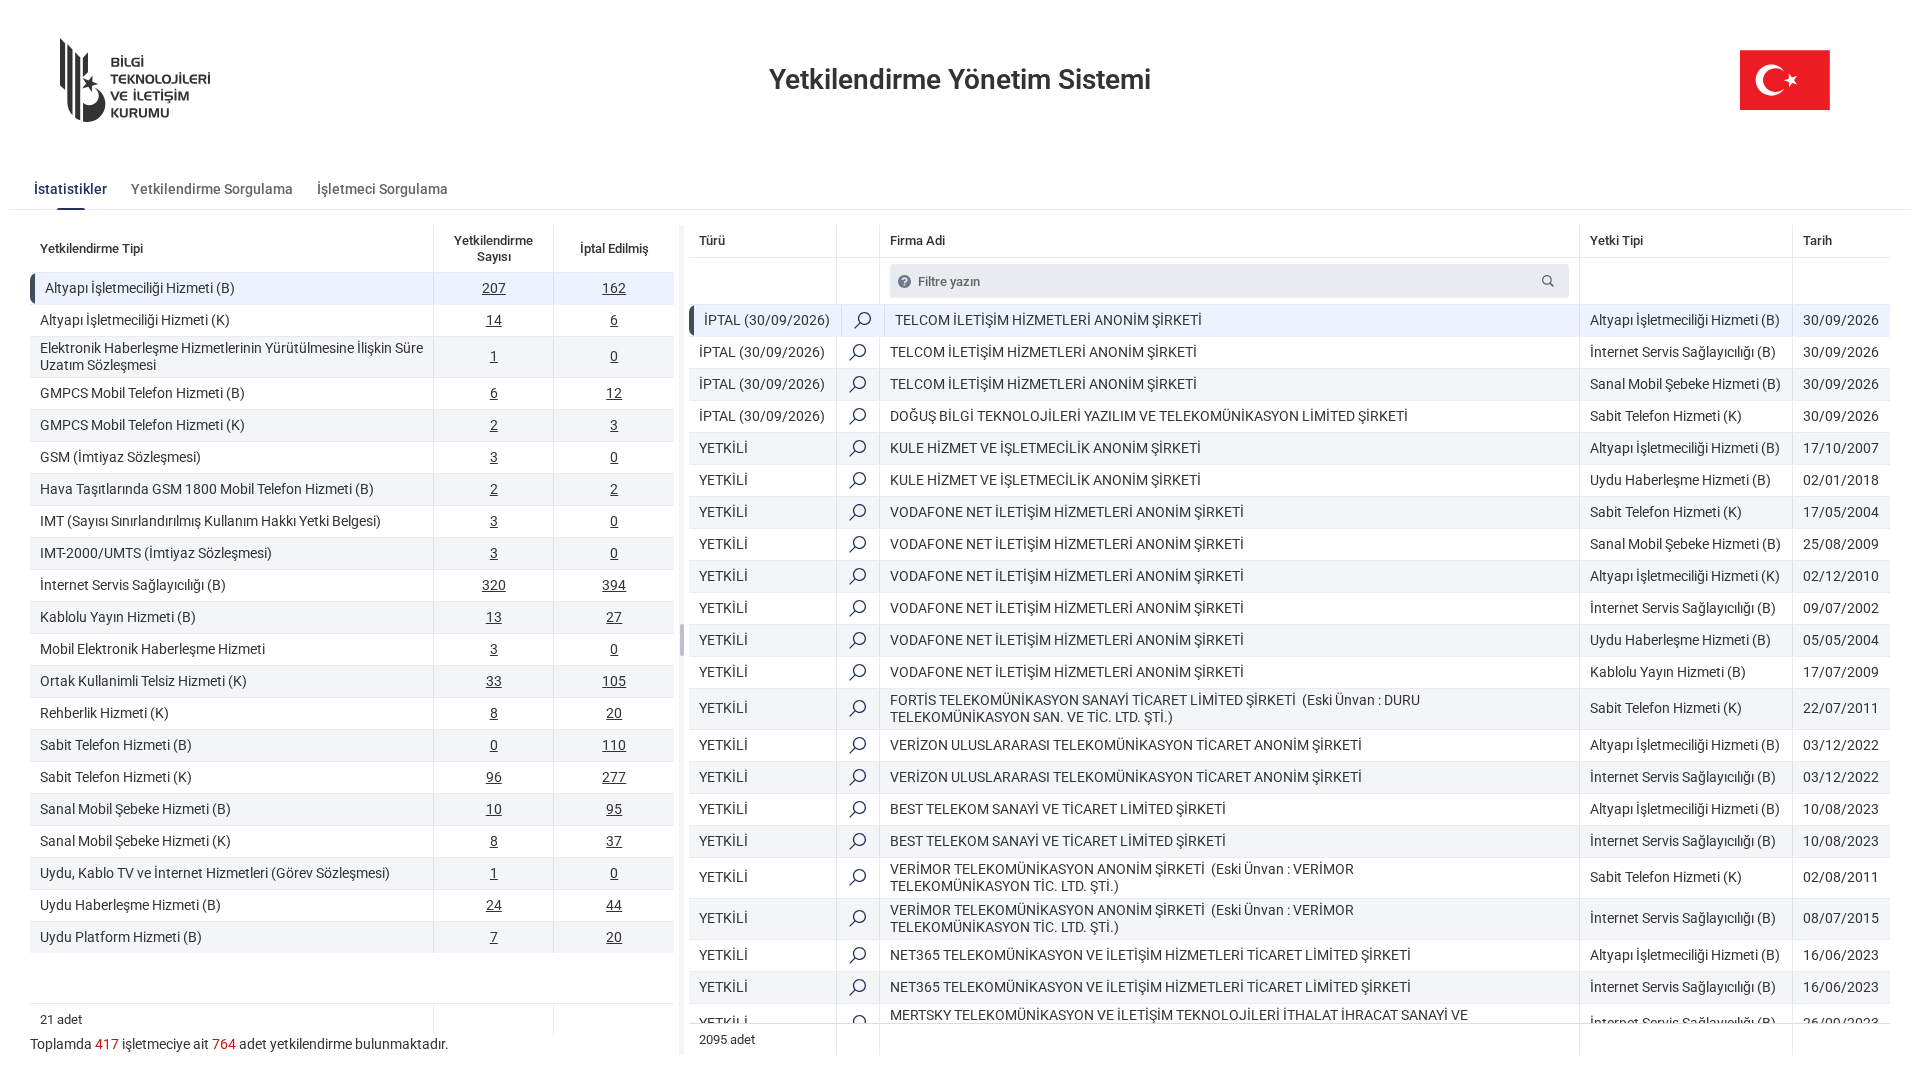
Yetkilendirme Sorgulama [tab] (212, 189)
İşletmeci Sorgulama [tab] (382, 189)
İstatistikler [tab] (70, 189)
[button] (1548, 281)
